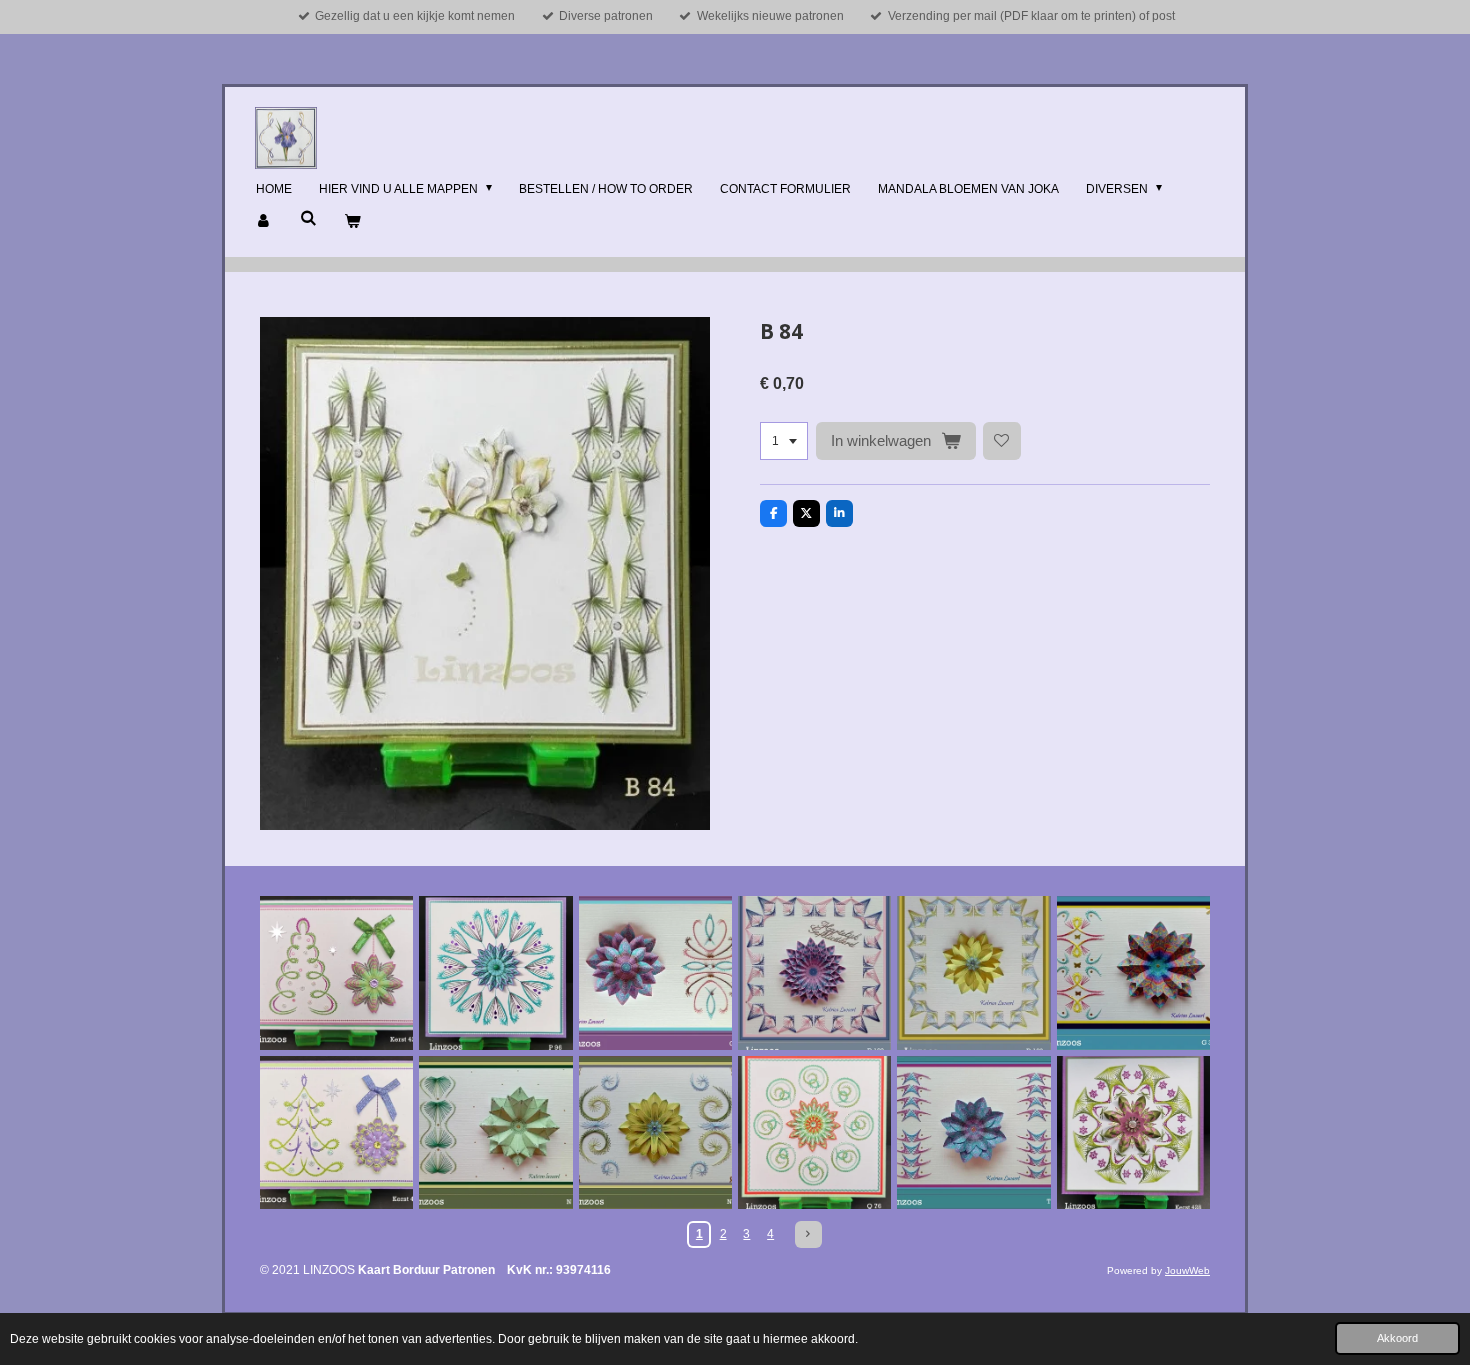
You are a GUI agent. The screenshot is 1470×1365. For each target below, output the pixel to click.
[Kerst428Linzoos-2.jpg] (1133, 1132)
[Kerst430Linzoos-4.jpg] (336, 1132)
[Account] (264, 222)
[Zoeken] (308, 218)
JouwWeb (1187, 1270)
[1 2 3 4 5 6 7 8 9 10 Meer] (784, 441)
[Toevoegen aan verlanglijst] (1002, 441)
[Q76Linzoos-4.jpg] (814, 1132)
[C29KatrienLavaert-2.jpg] (655, 972)
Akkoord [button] (1397, 1338)
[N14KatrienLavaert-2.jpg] (495, 1132)
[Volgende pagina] (808, 1234)
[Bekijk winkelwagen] (352, 222)
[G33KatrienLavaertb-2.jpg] (1133, 972)
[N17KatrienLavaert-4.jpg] (655, 1132)
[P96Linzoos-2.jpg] (495, 972)
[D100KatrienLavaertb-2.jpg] (814, 972)
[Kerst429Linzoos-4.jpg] (336, 972)
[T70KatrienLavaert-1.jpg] (973, 1132)
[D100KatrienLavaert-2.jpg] (973, 972)
